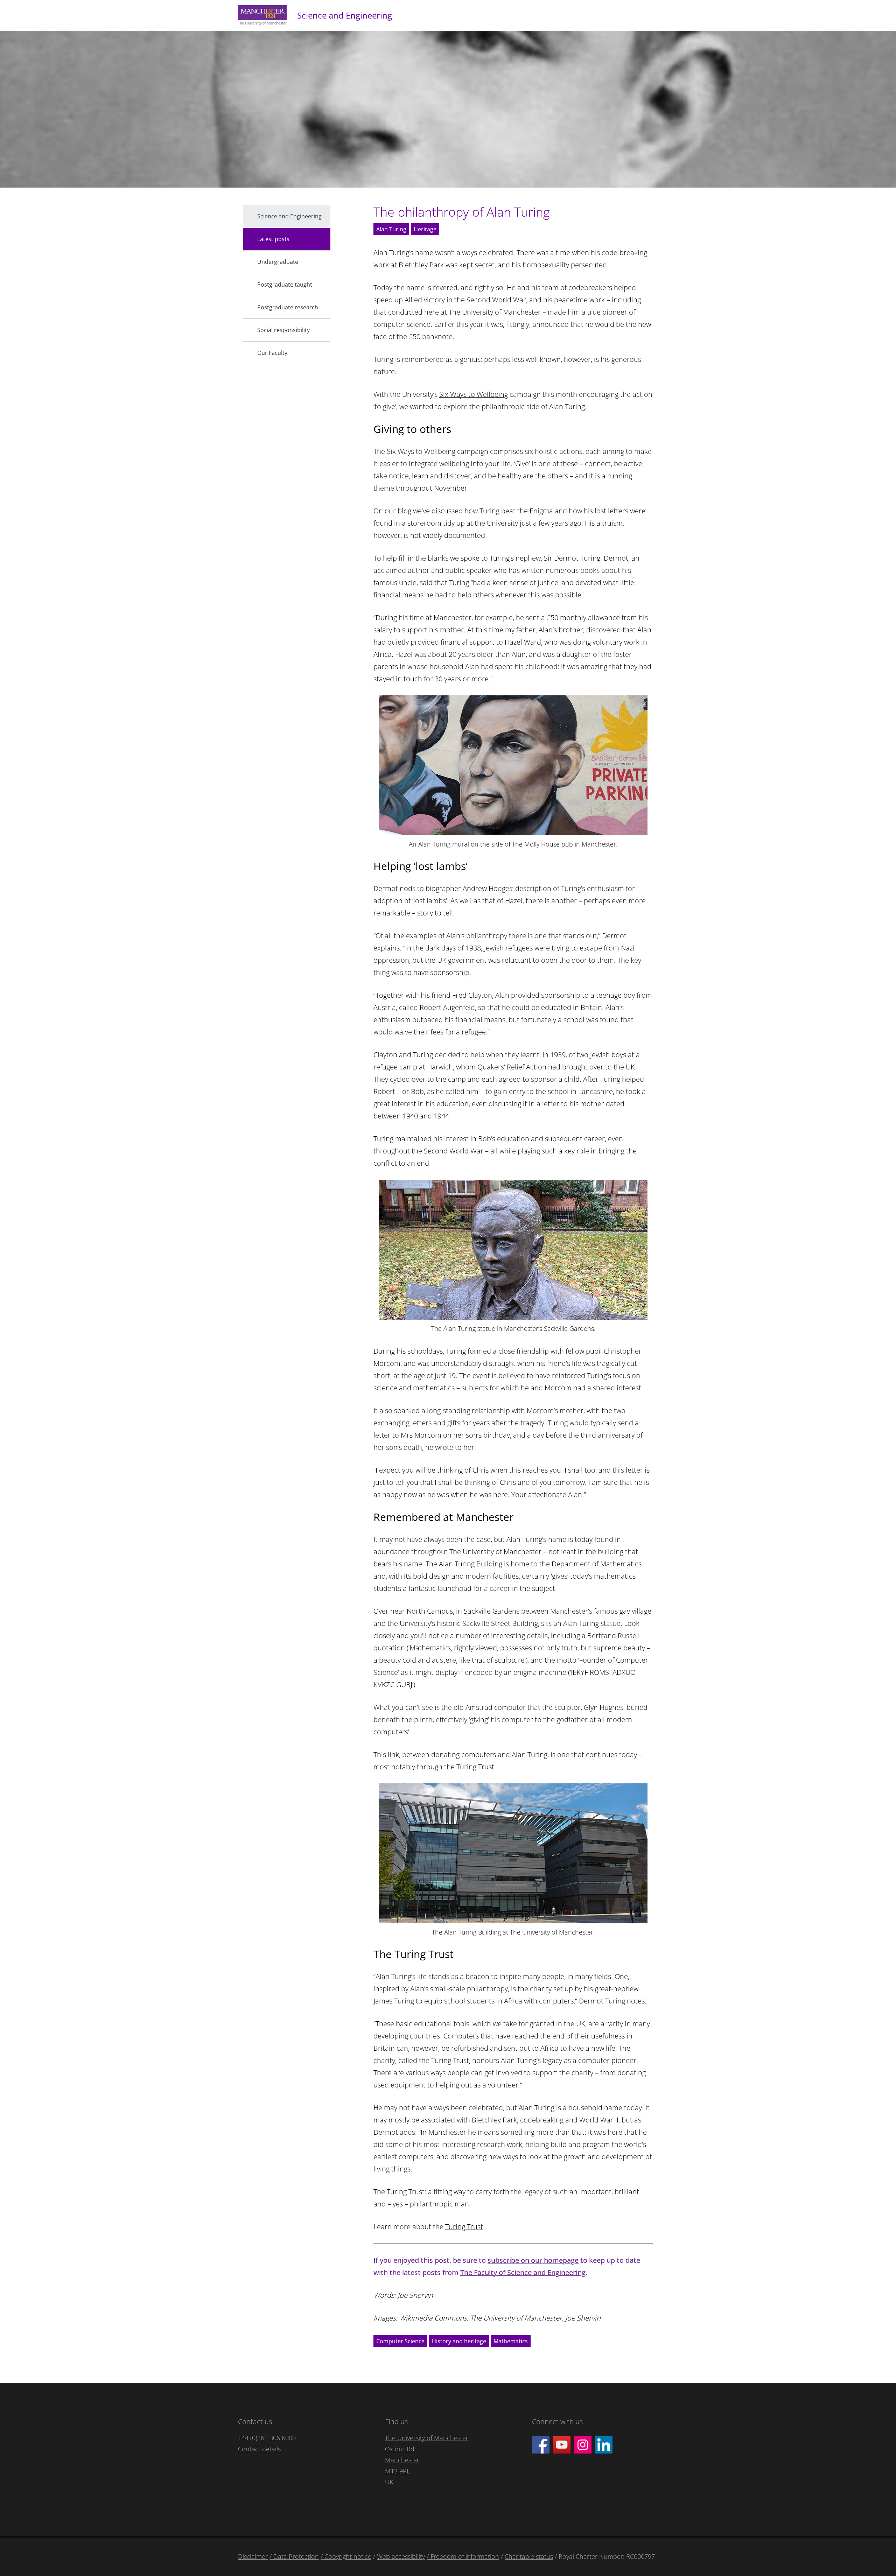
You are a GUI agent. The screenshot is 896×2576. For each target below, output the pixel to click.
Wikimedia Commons (433, 2318)
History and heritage (459, 2341)
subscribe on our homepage (533, 2260)
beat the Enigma (527, 511)
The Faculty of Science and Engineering (523, 2272)
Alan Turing (391, 229)
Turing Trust (475, 1767)
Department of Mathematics (597, 1564)
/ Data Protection (294, 2556)
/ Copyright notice (346, 2556)
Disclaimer (253, 2556)
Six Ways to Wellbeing (474, 394)
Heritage (425, 229)
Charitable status (529, 2556)
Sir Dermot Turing (572, 558)
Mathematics (511, 2341)
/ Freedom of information (463, 2556)
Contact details (259, 2449)
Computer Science (400, 2341)
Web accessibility (401, 2556)
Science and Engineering (345, 15)
